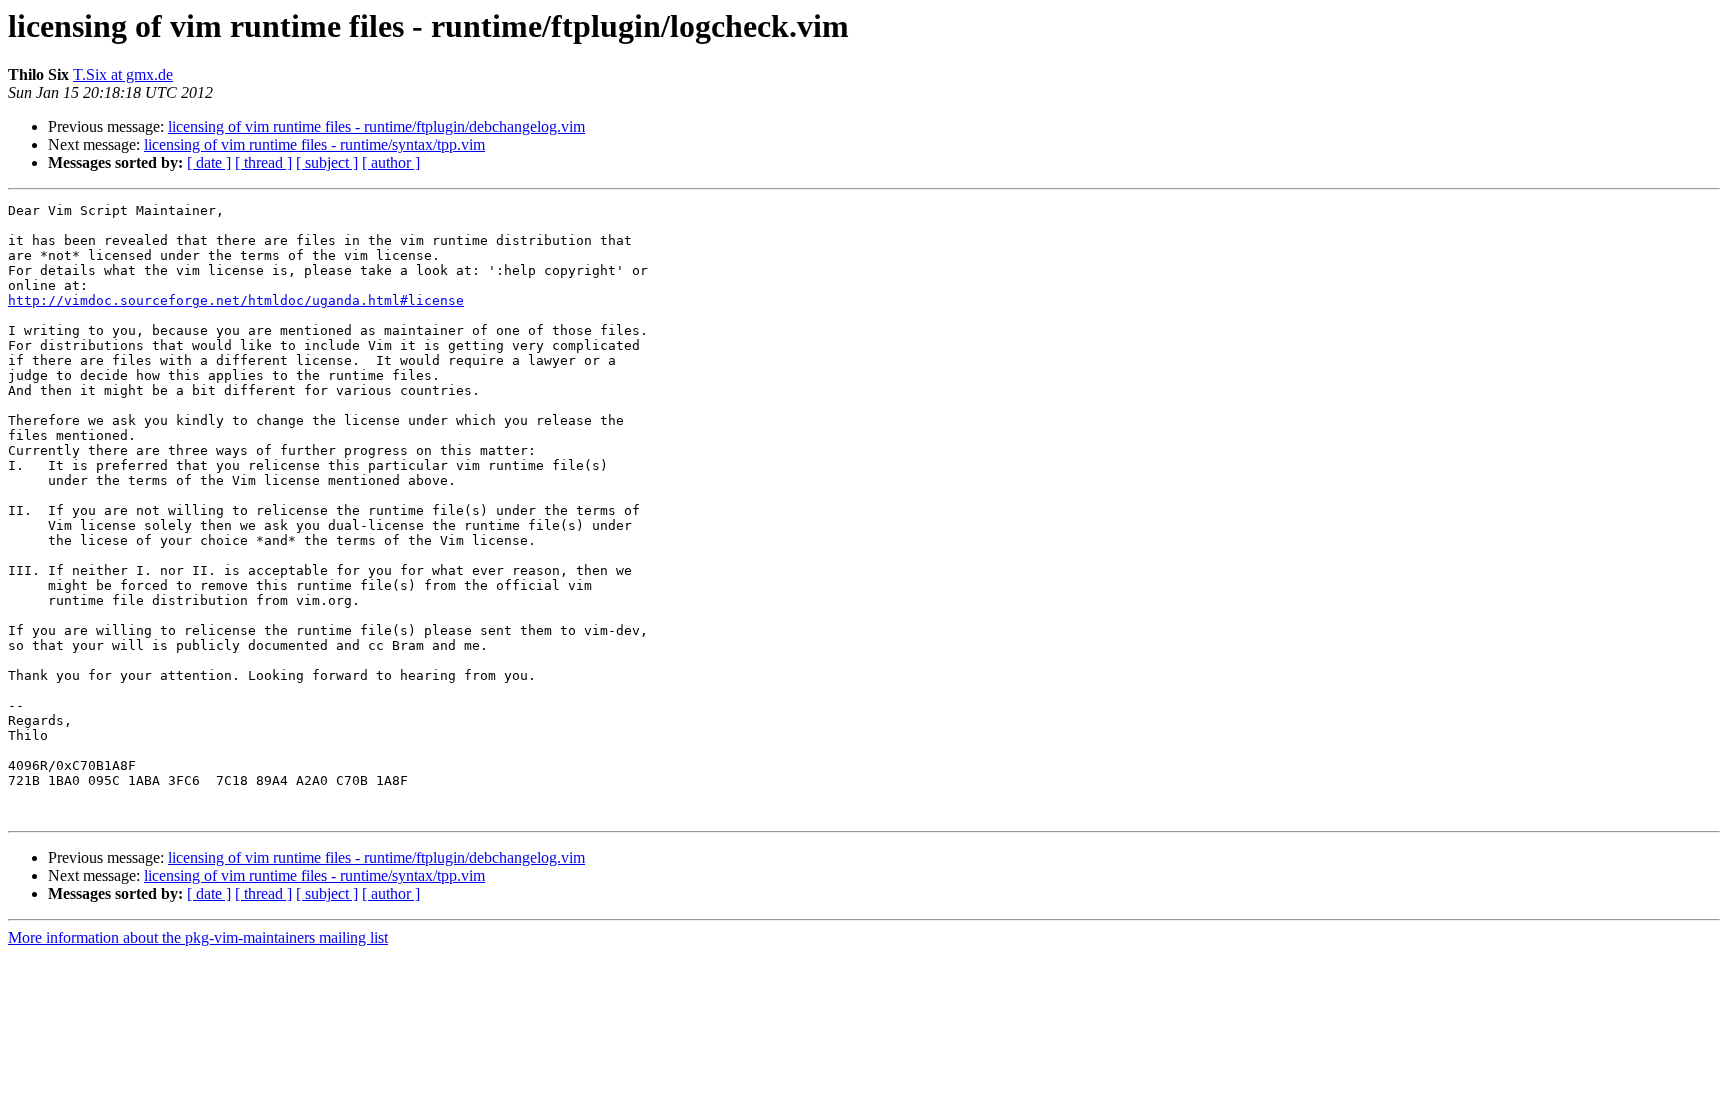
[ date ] (209, 162)
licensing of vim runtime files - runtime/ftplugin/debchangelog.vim (376, 126)
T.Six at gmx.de (123, 74)
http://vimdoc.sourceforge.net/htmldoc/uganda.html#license (236, 300)
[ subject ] (327, 162)
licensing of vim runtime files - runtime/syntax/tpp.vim (314, 144)
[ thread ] (263, 162)
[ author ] (391, 162)
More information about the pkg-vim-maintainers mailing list (198, 937)
